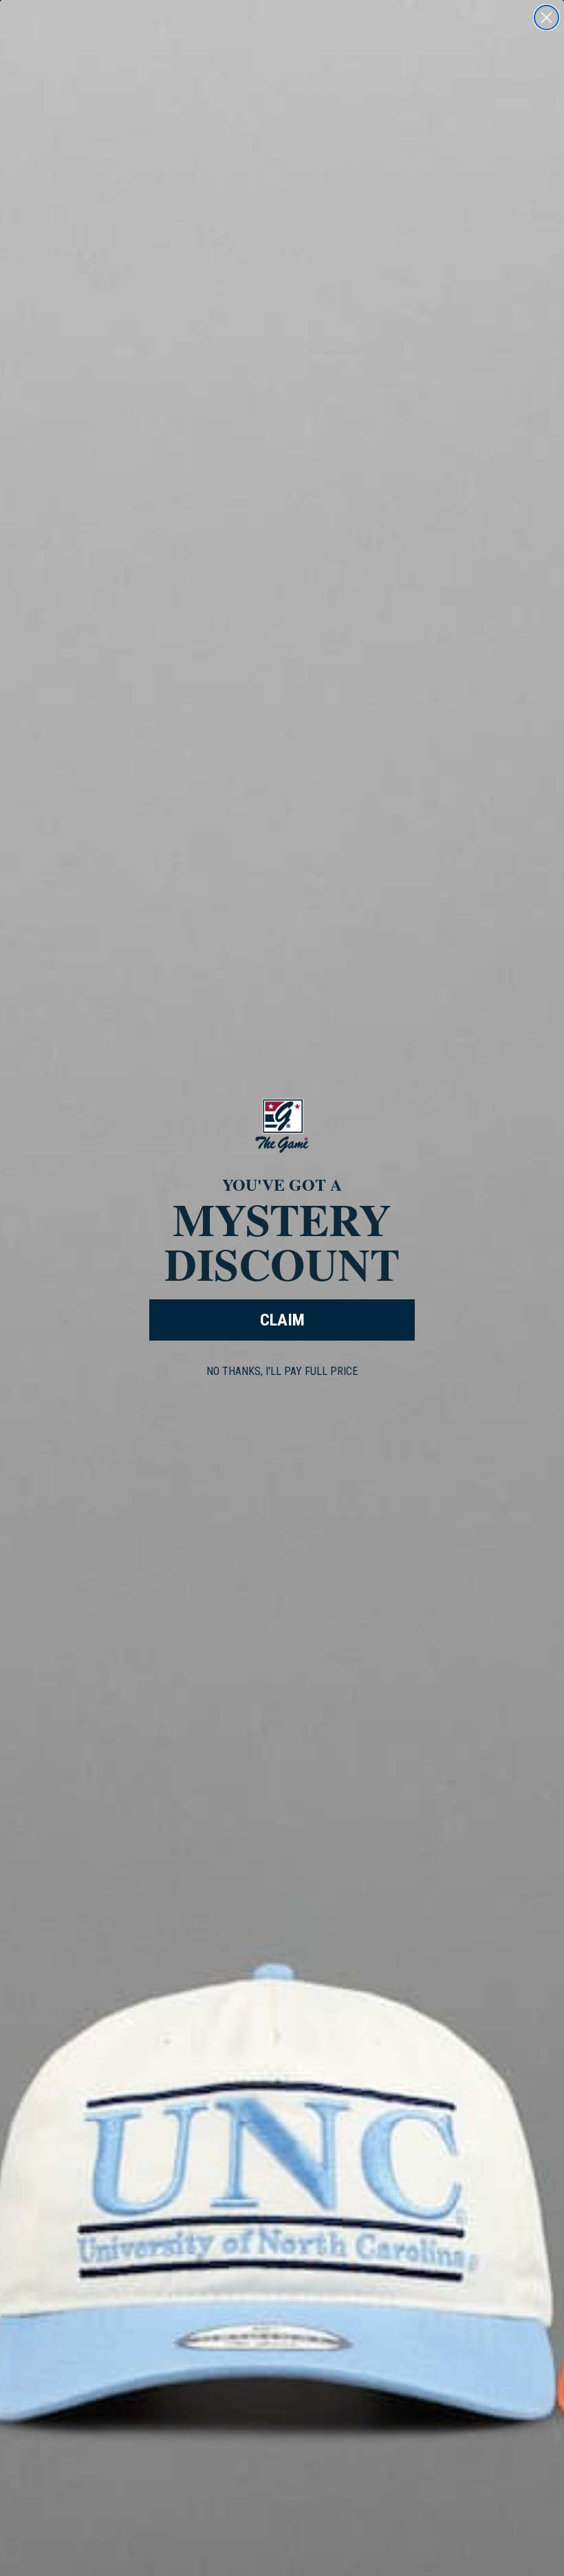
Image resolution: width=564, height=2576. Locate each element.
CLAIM (282, 1320)
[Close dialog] (546, 18)
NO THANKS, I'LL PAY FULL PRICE (282, 1371)
